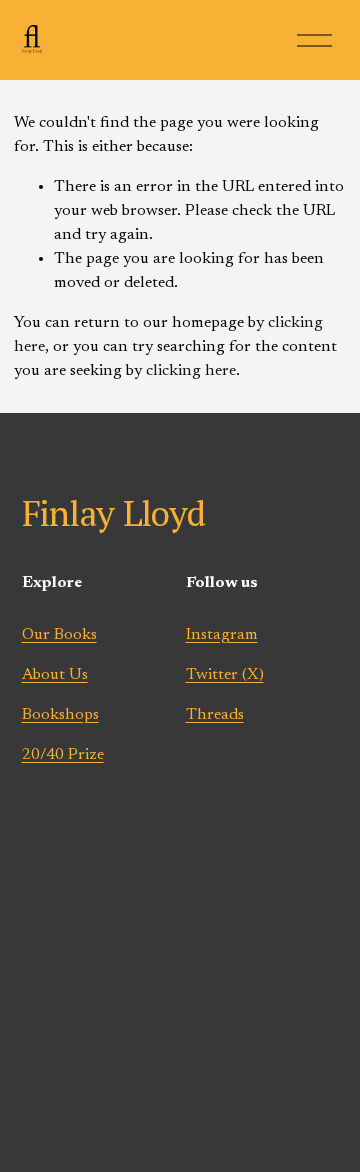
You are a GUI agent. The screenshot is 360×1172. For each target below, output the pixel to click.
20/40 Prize (63, 755)
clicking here (191, 371)
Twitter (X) (225, 675)
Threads (215, 715)
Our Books (59, 635)
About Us (55, 675)
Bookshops (60, 715)
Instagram (222, 635)
